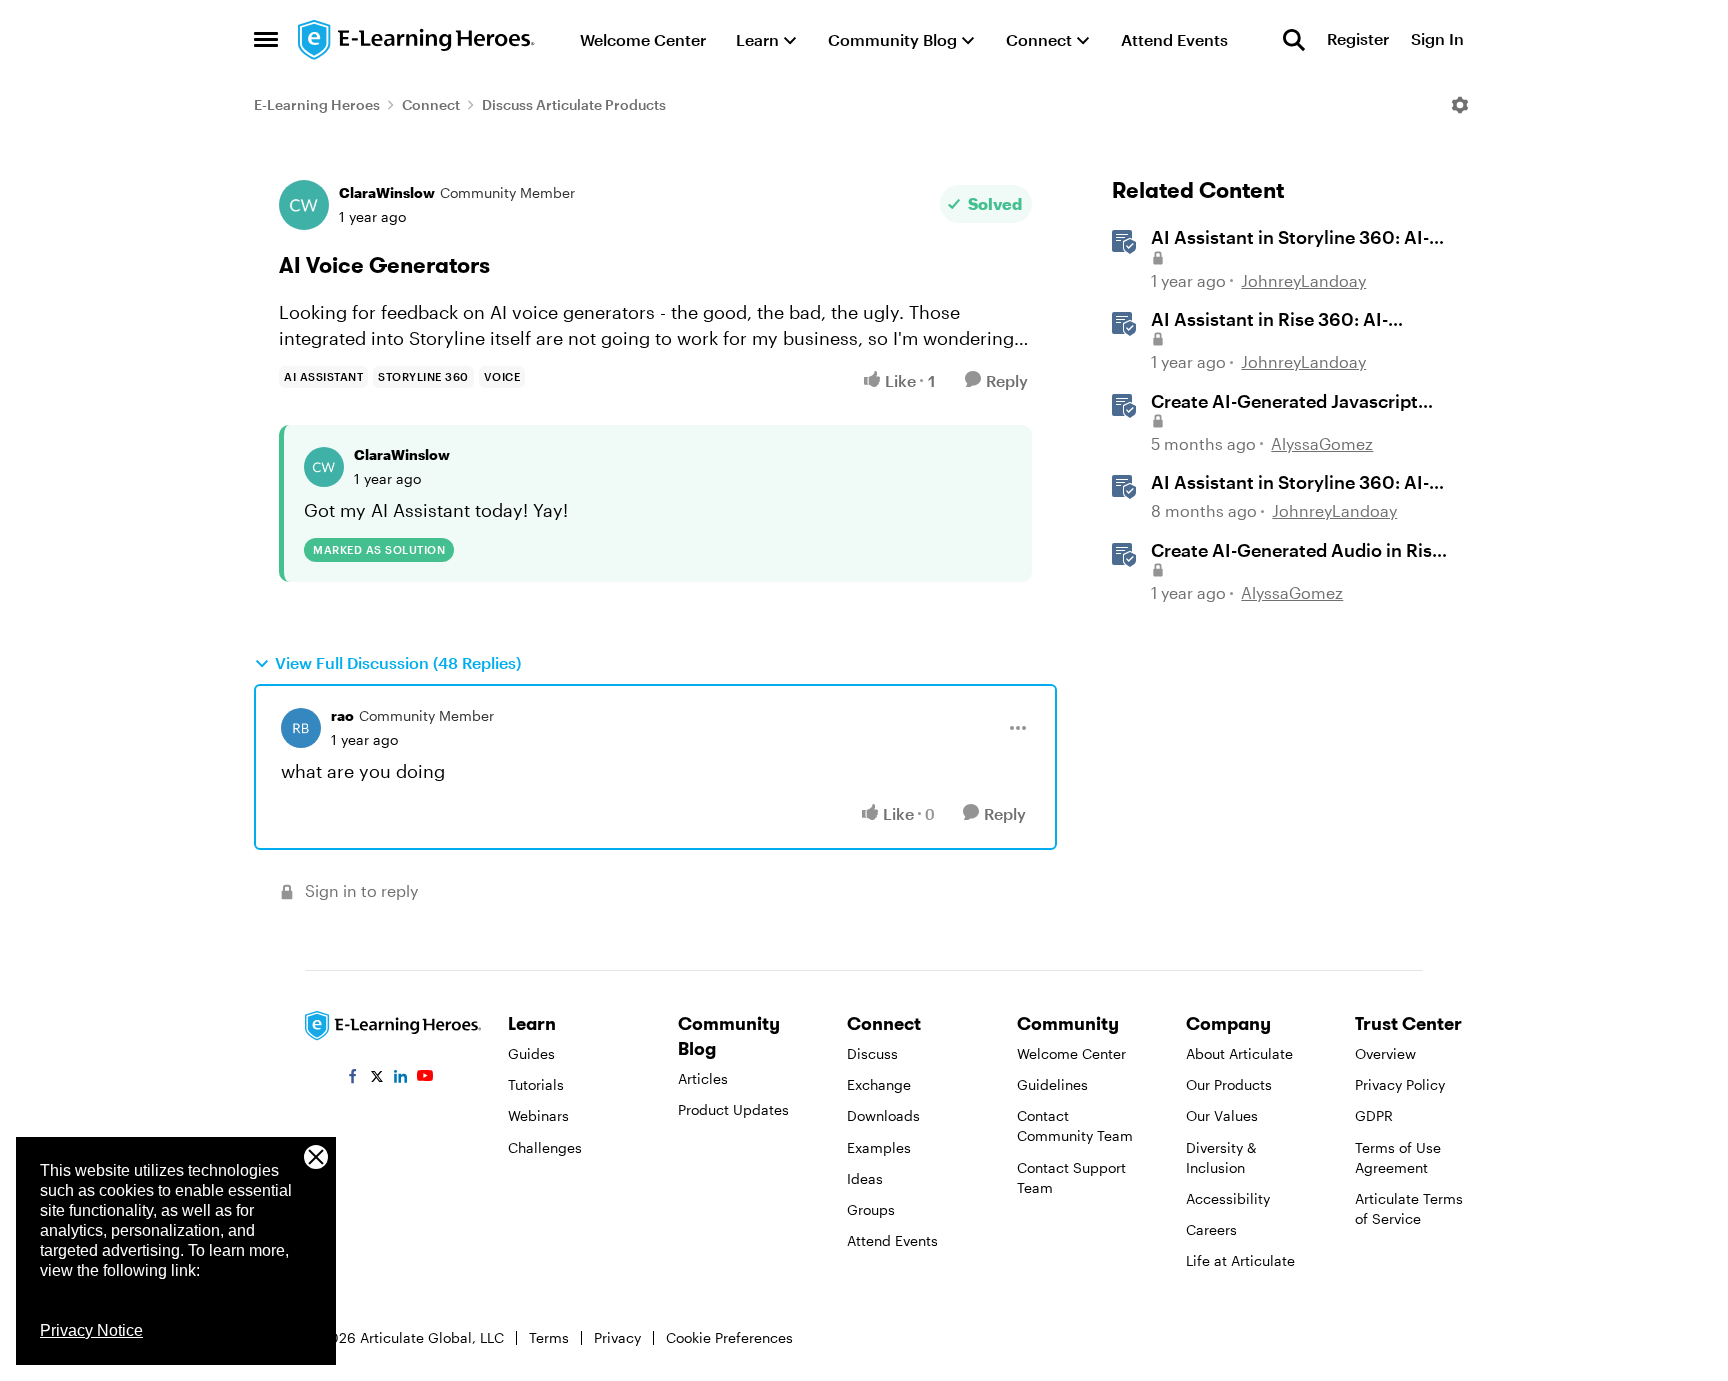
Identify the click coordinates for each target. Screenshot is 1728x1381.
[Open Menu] (1460, 105)
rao (342, 715)
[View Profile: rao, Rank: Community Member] (301, 728)
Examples (879, 1147)
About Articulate (1239, 1053)
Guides (531, 1053)
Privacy (617, 1337)
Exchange (879, 1084)
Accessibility (1228, 1198)
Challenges (545, 1147)
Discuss (872, 1053)
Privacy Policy (1400, 1084)
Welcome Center (1071, 1053)
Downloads (883, 1115)
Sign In (1437, 39)
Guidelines (1052, 1084)
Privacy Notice (91, 1330)
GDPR (1374, 1115)
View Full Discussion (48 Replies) (398, 662)
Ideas (865, 1178)
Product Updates (733, 1109)
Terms (549, 1337)
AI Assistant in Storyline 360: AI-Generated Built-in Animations (1290, 483)
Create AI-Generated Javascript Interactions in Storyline (1284, 402)
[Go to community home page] (417, 40)
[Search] (1294, 40)
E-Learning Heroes (317, 104)
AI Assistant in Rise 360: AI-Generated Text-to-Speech (1269, 320)
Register (1358, 39)
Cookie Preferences (729, 1337)
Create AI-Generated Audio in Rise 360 (1296, 551)
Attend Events (892, 1240)
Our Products (1229, 1084)
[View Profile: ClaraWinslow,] (324, 467)
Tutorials (536, 1084)
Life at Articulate (1240, 1260)
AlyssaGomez (1322, 443)
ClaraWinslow (387, 192)
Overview (1385, 1053)
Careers (1211, 1229)
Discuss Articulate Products (574, 104)
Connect (431, 104)
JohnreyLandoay (1303, 280)
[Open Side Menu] (266, 40)
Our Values (1222, 1115)
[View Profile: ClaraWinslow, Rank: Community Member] (304, 205)
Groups (871, 1209)
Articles (703, 1078)
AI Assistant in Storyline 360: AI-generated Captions (1290, 238)
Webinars (538, 1115)
